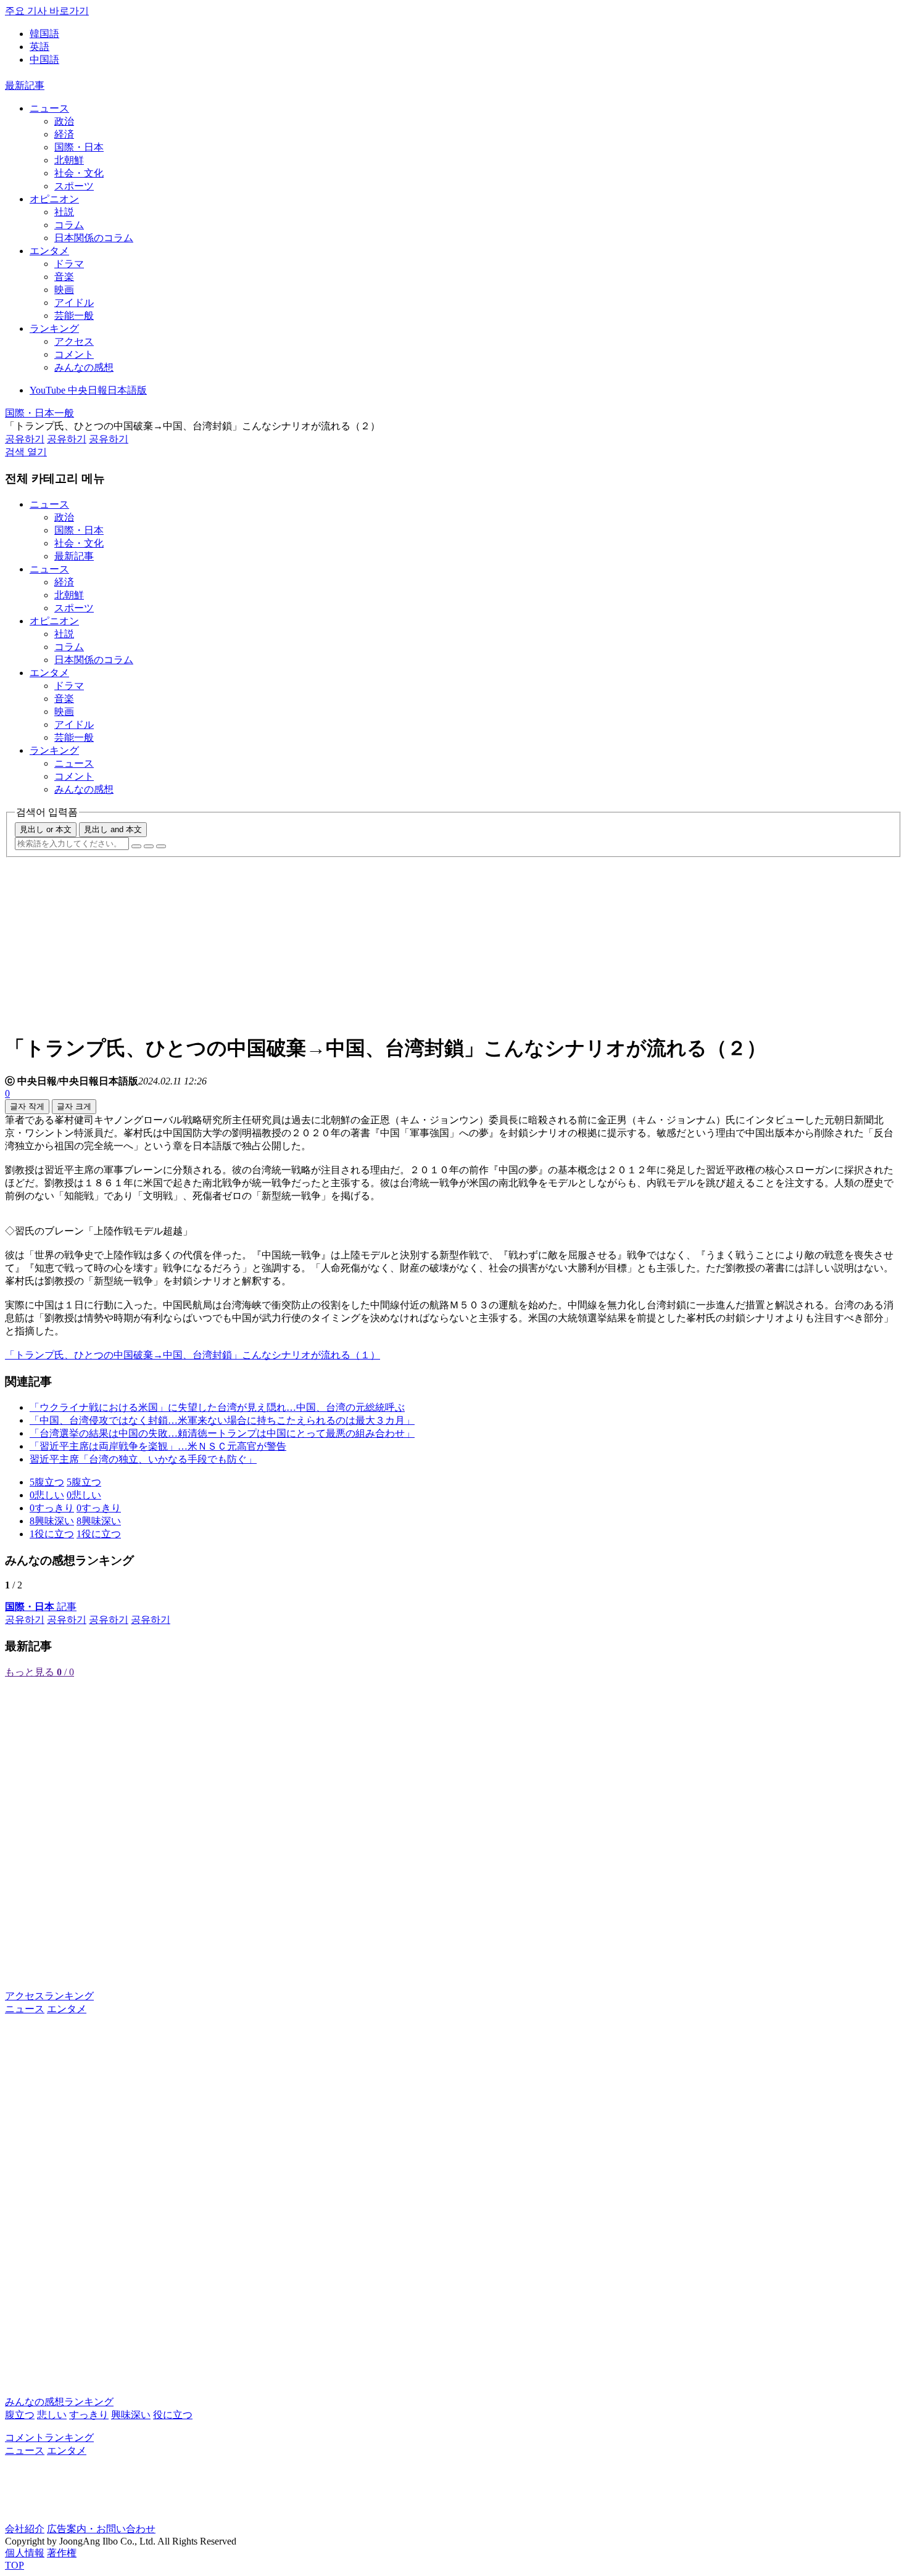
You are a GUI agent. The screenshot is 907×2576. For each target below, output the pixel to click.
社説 (64, 212)
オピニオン (54, 199)
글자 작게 (27, 1106)
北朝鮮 (69, 160)
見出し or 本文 (46, 829)
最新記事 (25, 85)
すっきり (89, 2415)
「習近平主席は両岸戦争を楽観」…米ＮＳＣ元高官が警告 (158, 1446)
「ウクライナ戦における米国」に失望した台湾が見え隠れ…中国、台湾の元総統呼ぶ (217, 1407)
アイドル (74, 303)
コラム (69, 225)
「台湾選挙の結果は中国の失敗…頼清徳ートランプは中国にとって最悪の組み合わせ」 (222, 1433)
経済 (64, 134)
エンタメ (49, 251)
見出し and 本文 (113, 829)
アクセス (74, 341)
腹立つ (20, 2415)
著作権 (62, 2553)
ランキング (54, 328)
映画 (64, 290)
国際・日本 (79, 147)
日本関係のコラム (94, 238)
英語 (39, 47)
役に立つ (173, 2415)
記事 (41, 1607)
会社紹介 (25, 2529)
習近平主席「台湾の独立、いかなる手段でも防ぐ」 (143, 1459)
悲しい (52, 2415)
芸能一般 (74, 316)
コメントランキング (49, 2438)
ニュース (49, 108)
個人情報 (25, 2553)
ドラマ (69, 264)
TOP (14, 2565)
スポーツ (74, 186)
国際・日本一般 (39, 413)
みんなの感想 (84, 367)
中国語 (44, 60)
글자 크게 (74, 1106)
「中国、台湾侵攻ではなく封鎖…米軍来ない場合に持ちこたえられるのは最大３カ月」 (222, 1420)
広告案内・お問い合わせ (101, 2529)
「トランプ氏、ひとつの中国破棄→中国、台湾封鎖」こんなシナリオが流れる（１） (193, 1355)
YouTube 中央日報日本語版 (88, 390)
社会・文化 (79, 173)
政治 (64, 121)
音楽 (64, 277)
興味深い (131, 2415)
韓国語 (44, 34)
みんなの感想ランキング (59, 2402)
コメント (74, 354)
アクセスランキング (49, 1996)
